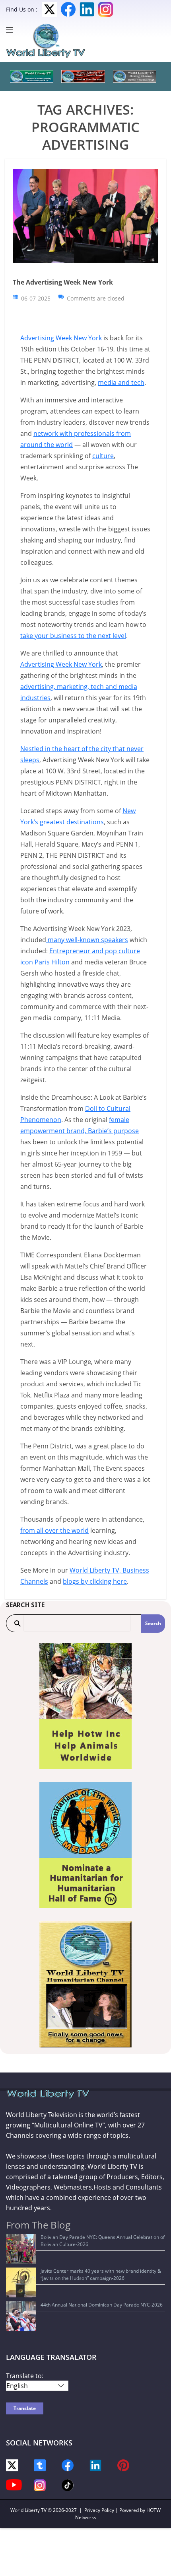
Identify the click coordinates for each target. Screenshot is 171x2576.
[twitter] (12, 2465)
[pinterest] (123, 2465)
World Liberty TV (28, 2510)
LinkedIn (87, 9)
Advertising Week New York (61, 338)
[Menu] (12, 30)
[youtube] (14, 2484)
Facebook (68, 9)
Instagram (106, 9)
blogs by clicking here (95, 1581)
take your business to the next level (73, 636)
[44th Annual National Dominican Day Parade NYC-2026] (21, 2316)
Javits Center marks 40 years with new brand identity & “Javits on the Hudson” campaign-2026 (101, 2274)
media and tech (121, 382)
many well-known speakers (87, 940)
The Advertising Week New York (63, 282)
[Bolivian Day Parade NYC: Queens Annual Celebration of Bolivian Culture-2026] (21, 2249)
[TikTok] (68, 2485)
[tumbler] (40, 2465)
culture (103, 456)
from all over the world (54, 1530)
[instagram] (40, 2485)
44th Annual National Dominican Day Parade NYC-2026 (102, 2305)
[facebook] (68, 2465)
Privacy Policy (99, 2510)
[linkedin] (95, 2465)
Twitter (50, 9)
